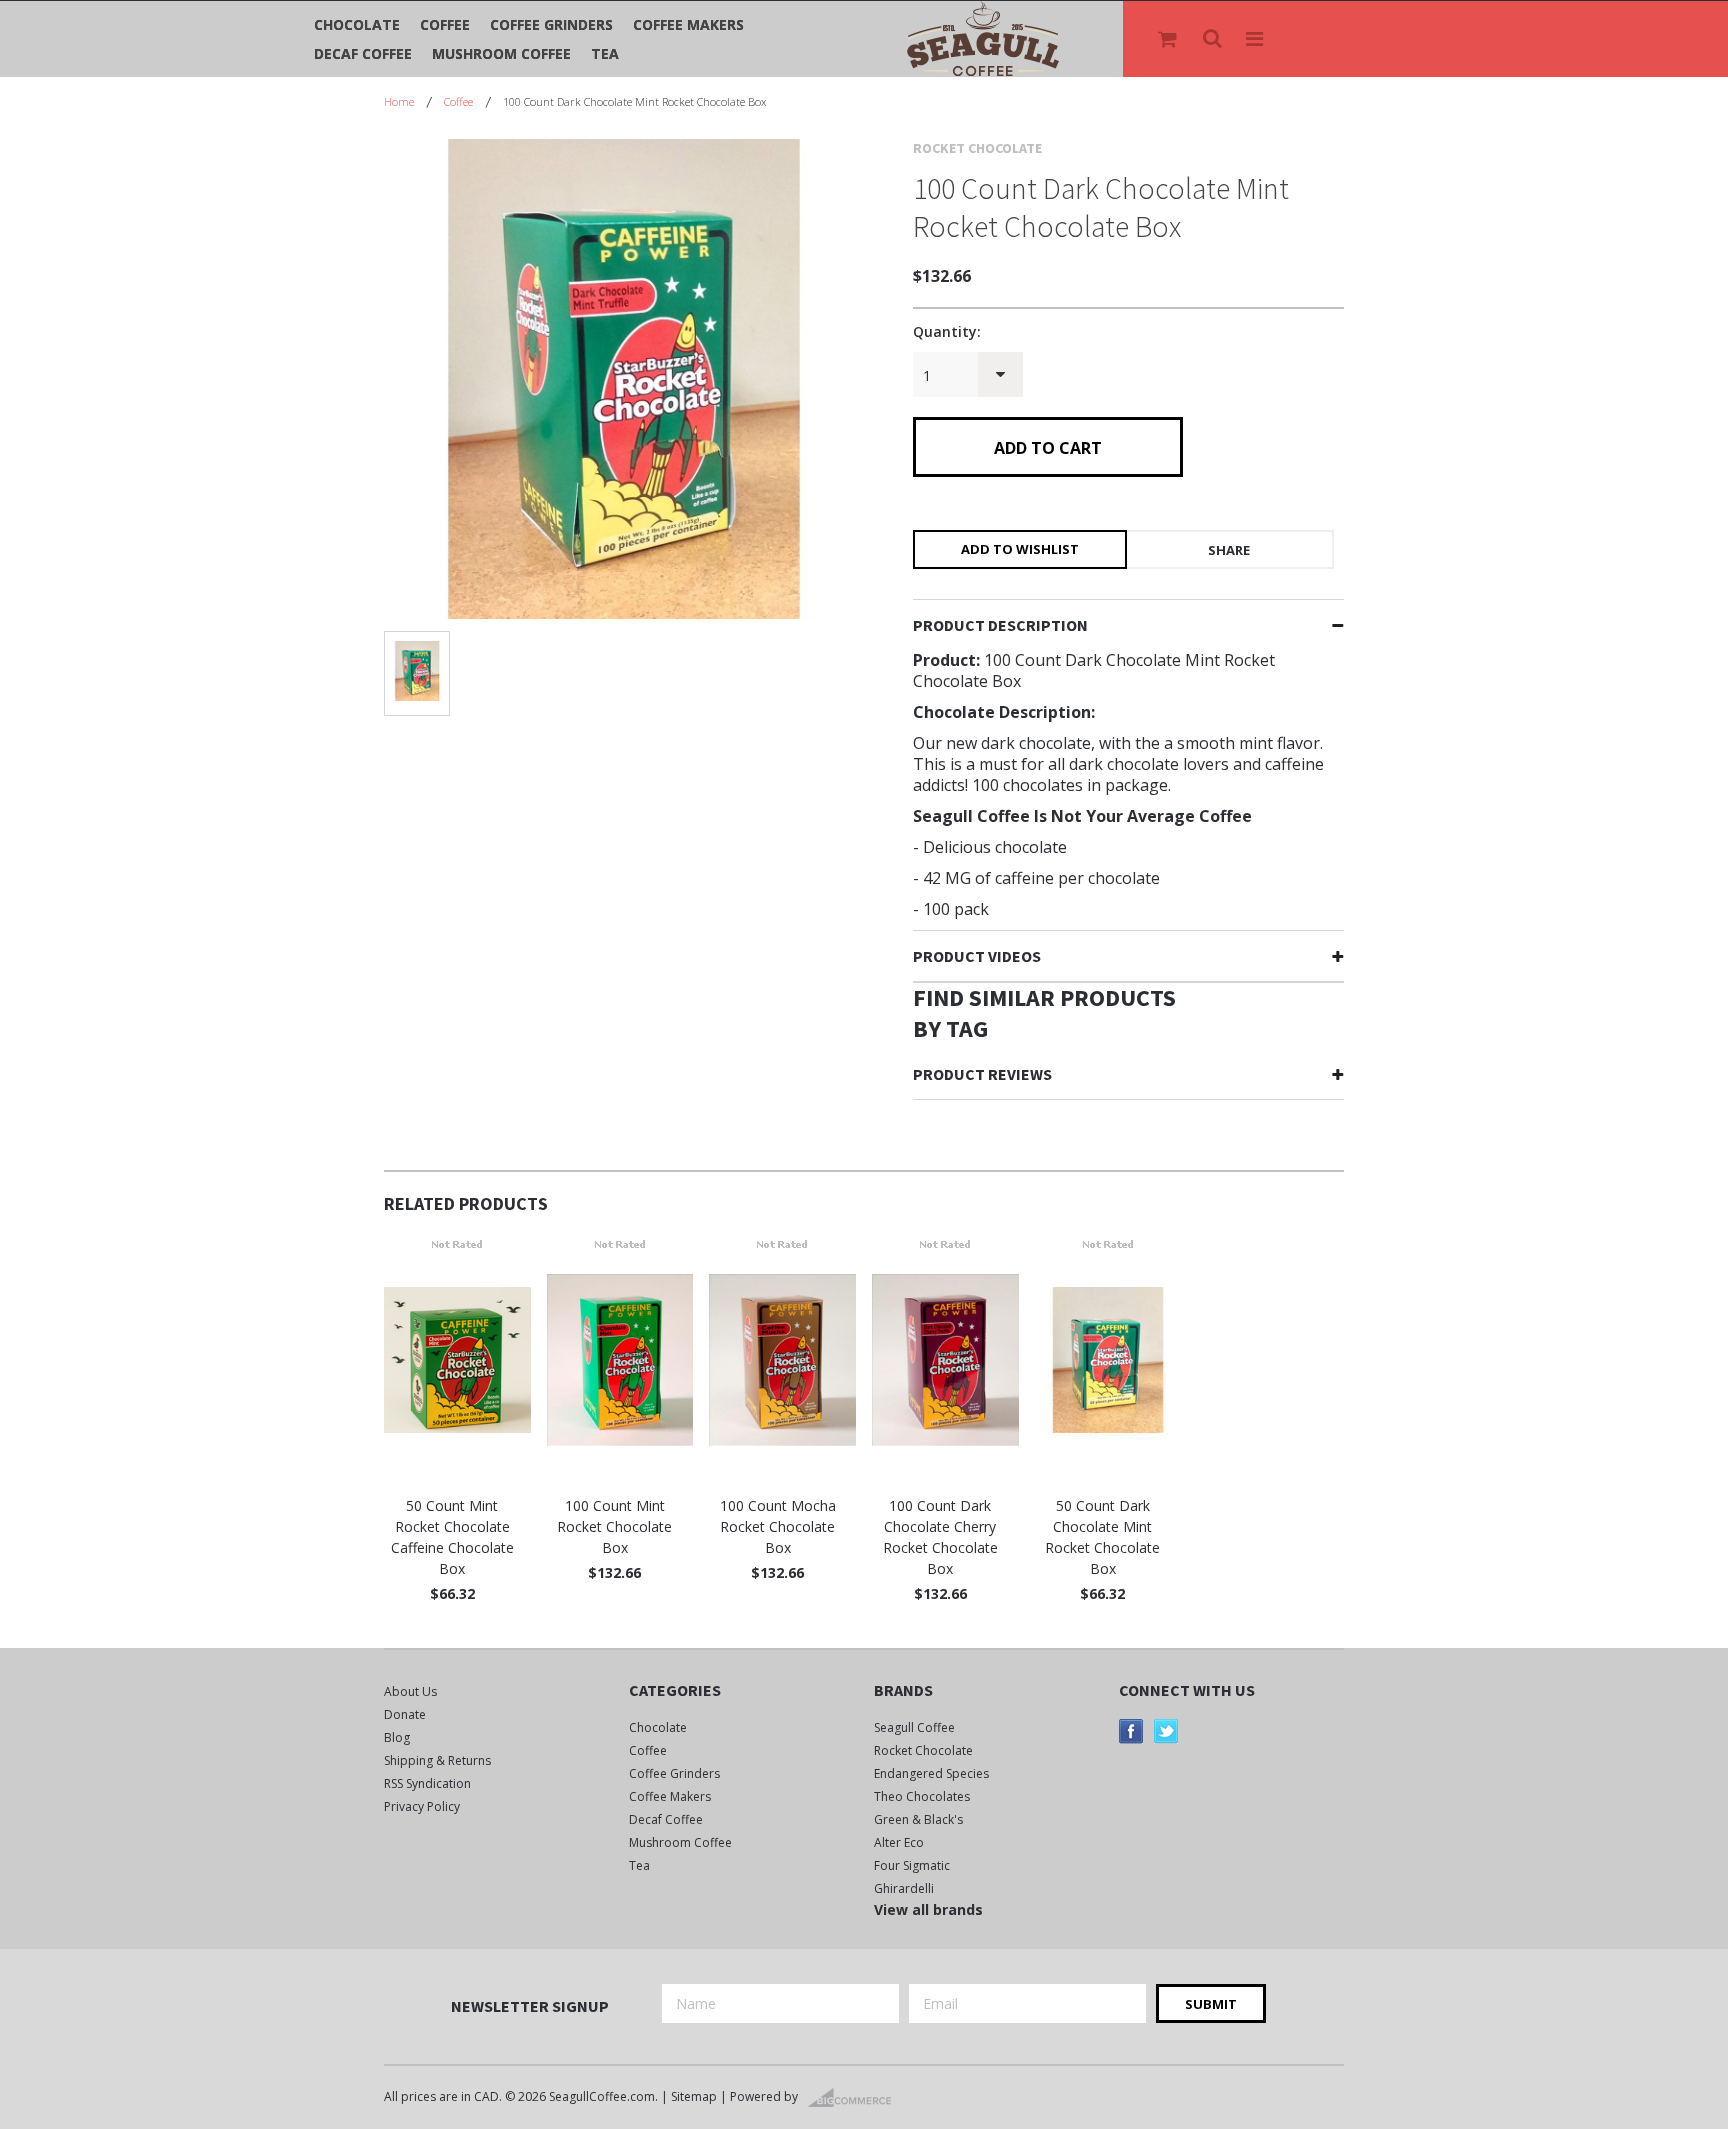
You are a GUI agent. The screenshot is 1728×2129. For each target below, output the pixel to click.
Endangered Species (931, 1773)
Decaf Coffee (363, 53)
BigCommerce (855, 2098)
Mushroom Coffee (501, 53)
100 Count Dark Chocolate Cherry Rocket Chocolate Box (940, 1537)
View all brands (928, 1909)
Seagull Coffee (914, 1727)
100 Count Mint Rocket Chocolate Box (614, 1526)
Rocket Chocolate (923, 1750)
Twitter (1166, 1731)
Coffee (445, 24)
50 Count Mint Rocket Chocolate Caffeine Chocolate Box (452, 1537)
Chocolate (357, 24)
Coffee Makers (688, 24)
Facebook (1131, 1731)
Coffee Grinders (551, 24)
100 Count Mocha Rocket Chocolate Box (778, 1526)
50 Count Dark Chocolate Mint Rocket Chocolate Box (1102, 1537)
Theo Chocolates (922, 1796)
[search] (1214, 39)
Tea (605, 53)
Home (399, 101)
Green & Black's (918, 1819)
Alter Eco (899, 1842)
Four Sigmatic (912, 1865)
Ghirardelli (904, 1888)
